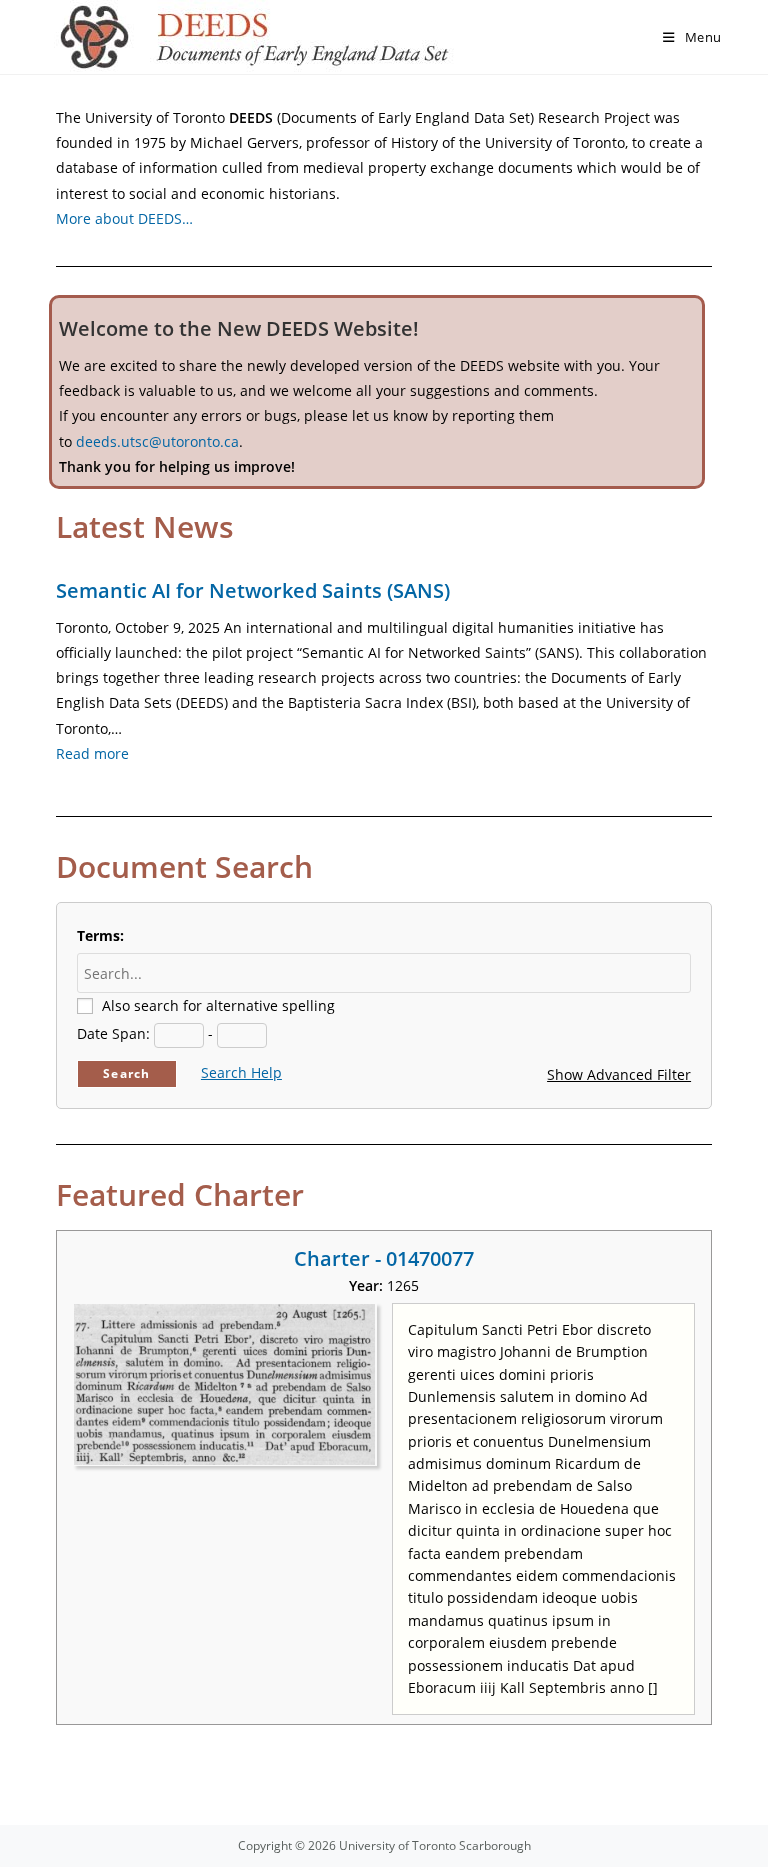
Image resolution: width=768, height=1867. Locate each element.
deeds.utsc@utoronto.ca (157, 441)
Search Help (241, 1072)
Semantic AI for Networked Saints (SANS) (253, 590)
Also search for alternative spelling (218, 1005)
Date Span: (113, 1033)
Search (126, 1073)
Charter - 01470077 (384, 1258)
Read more (92, 753)
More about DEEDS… (124, 218)
